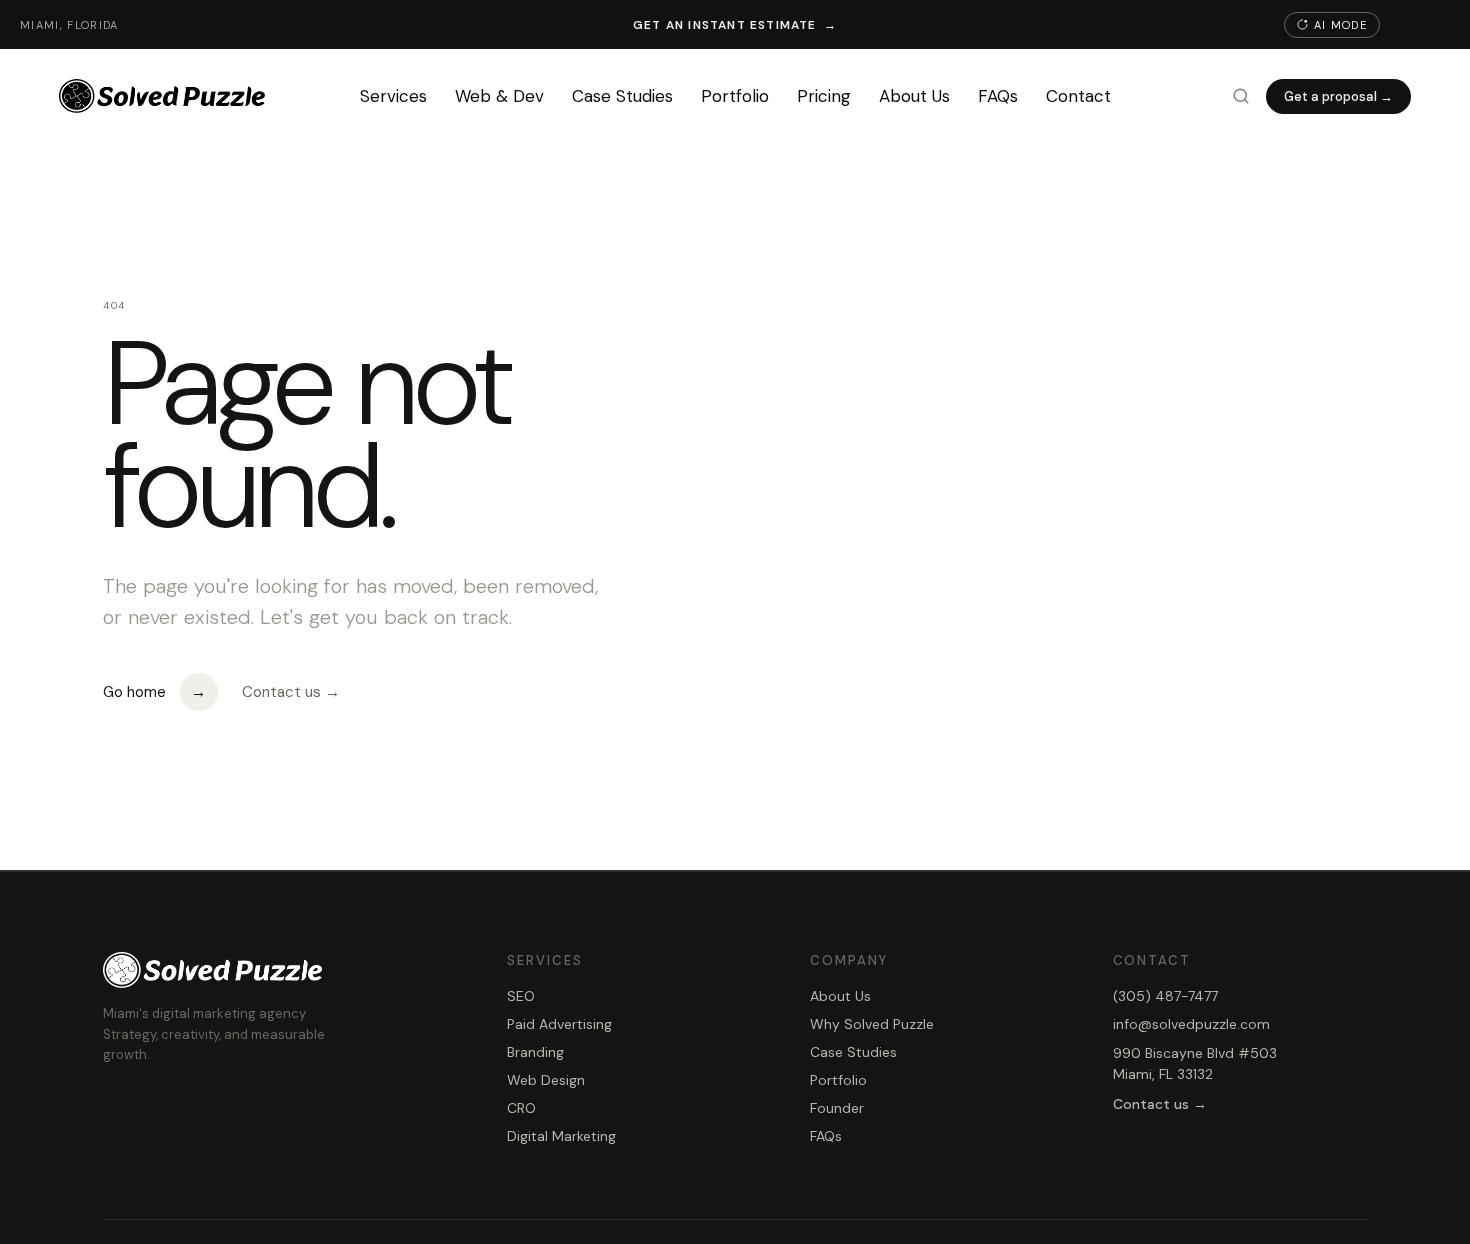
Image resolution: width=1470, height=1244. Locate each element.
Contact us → (291, 692)
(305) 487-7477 (1165, 996)
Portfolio (735, 96)
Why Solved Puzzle (872, 1024)
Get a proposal (1338, 96)
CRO (521, 1108)
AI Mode (1340, 25)
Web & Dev (499, 96)
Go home (155, 692)
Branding (535, 1052)
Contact (1078, 96)
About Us (914, 96)
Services (393, 96)
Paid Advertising (559, 1024)
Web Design (546, 1080)
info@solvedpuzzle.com (1191, 1024)
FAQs (998, 96)
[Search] (1241, 96)
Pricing (824, 96)
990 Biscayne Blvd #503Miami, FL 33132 (1195, 1063)
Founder (837, 1108)
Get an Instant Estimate (735, 25)
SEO (521, 996)
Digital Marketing (561, 1136)
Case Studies (622, 96)
